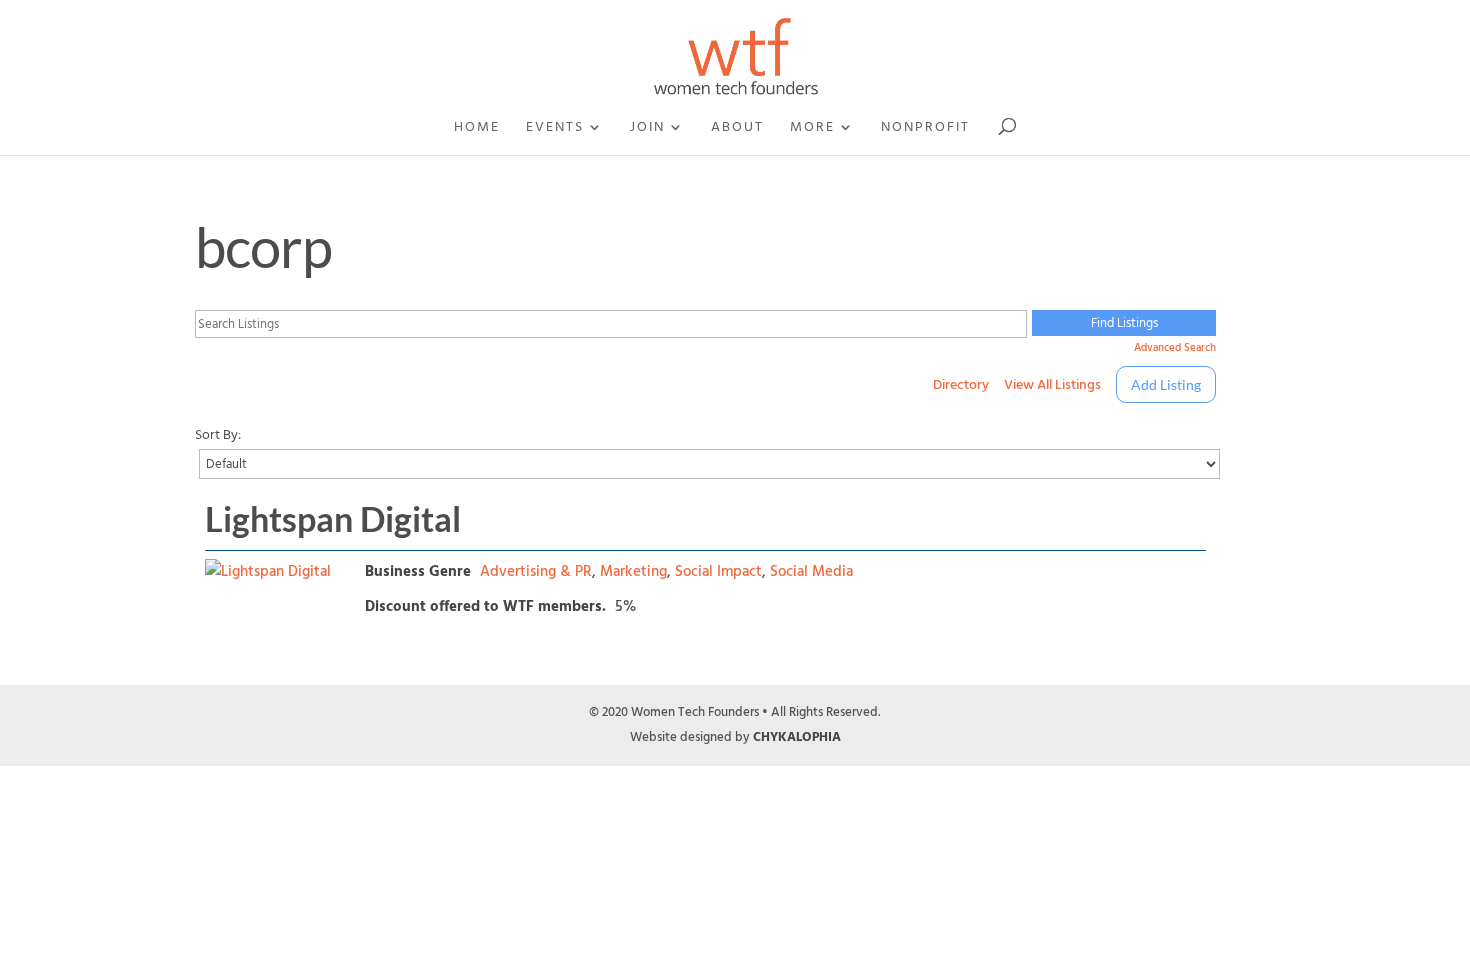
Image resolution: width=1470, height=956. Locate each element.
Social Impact (718, 571)
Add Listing (1166, 384)
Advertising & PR (536, 571)
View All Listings (1052, 384)
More (812, 129)
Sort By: (218, 435)
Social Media (811, 571)
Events (555, 129)
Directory (961, 384)
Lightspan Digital (333, 518)
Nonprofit (925, 129)
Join (647, 129)
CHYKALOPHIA (797, 737)
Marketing (633, 571)
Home (477, 129)
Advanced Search (1174, 348)
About (737, 129)
